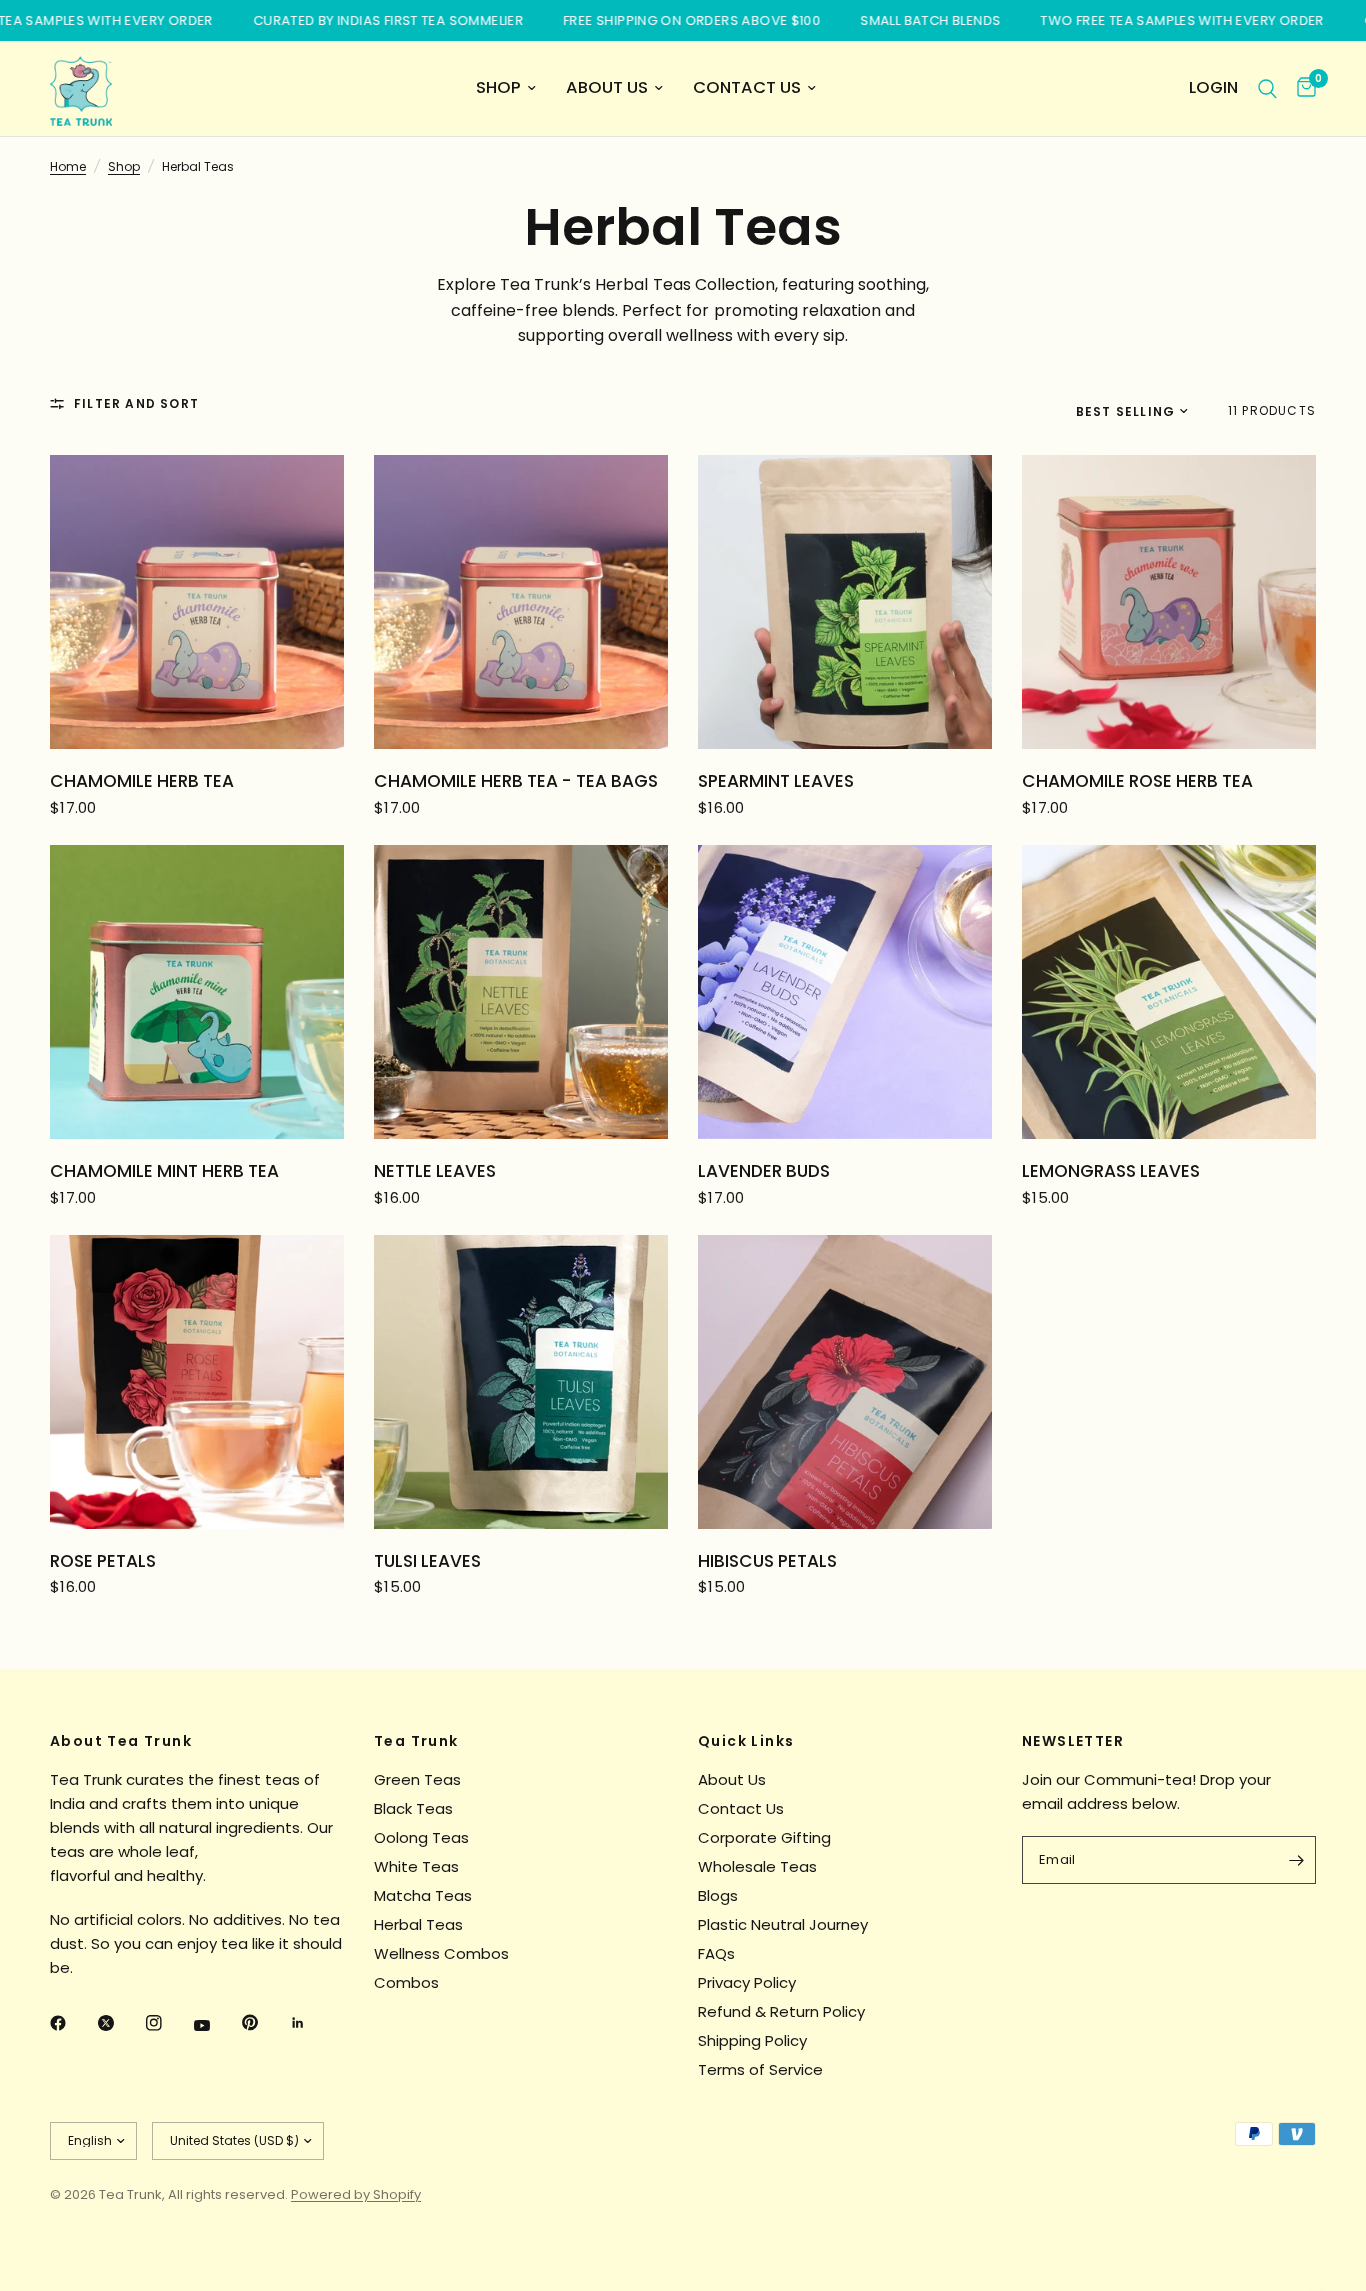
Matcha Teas (423, 1895)
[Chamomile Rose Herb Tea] (1169, 602)
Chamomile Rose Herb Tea (1137, 781)
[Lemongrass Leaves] (1169, 992)
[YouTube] (216, 2025)
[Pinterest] (264, 2022)
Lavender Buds (764, 1171)
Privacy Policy (747, 1982)
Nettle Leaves (435, 1171)
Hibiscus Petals (767, 1561)
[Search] (1267, 88)
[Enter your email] (1296, 1860)
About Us (607, 87)
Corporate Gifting (764, 1837)
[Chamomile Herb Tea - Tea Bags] (521, 602)
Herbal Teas (418, 1924)
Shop (498, 87)
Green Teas (417, 1779)
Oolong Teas (421, 1837)
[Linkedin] (312, 2023)
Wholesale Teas (757, 1866)
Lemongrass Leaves (1111, 1171)
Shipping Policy (752, 2040)
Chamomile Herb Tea (142, 781)
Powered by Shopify (356, 2194)
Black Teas (413, 1808)
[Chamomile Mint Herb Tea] (197, 992)
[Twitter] (120, 2023)
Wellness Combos (441, 1953)
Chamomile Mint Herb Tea (164, 1171)
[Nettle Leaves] (521, 992)
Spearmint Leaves (776, 781)
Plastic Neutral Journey (783, 1924)
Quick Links (746, 1741)
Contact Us (747, 87)
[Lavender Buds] (845, 992)
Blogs (718, 1895)
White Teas (416, 1866)
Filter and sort (136, 403)
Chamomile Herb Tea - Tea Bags (516, 781)
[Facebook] (72, 2023)
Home (68, 166)
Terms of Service (760, 2069)
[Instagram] (168, 2023)
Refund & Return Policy (781, 2011)
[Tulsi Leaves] (521, 1382)
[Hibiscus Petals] (845, 1382)
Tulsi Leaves (427, 1561)
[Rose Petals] (197, 1382)
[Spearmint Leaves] (845, 602)
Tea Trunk (416, 1741)
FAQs (716, 1953)
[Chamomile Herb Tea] (197, 602)
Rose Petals (103, 1561)
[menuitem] (506, 88)
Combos (406, 1982)
